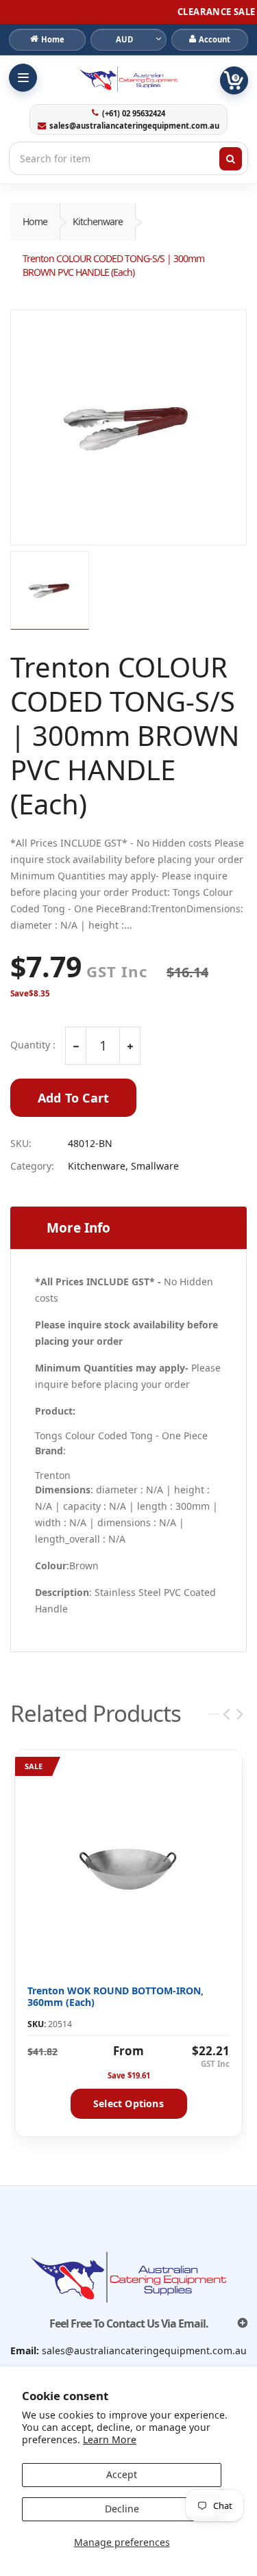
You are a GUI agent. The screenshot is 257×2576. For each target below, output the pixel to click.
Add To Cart (73, 1098)
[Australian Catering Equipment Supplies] (128, 79)
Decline (122, 2509)
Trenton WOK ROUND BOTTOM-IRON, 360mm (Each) (115, 1997)
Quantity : (33, 1045)
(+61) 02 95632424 (134, 114)
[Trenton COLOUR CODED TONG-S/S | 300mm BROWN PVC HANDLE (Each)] (128, 427)
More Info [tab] (78, 1228)
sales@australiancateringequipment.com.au (134, 126)
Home (35, 221)
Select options (128, 2103)
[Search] (231, 159)
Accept (122, 2474)
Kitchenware (98, 221)
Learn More (110, 2439)
